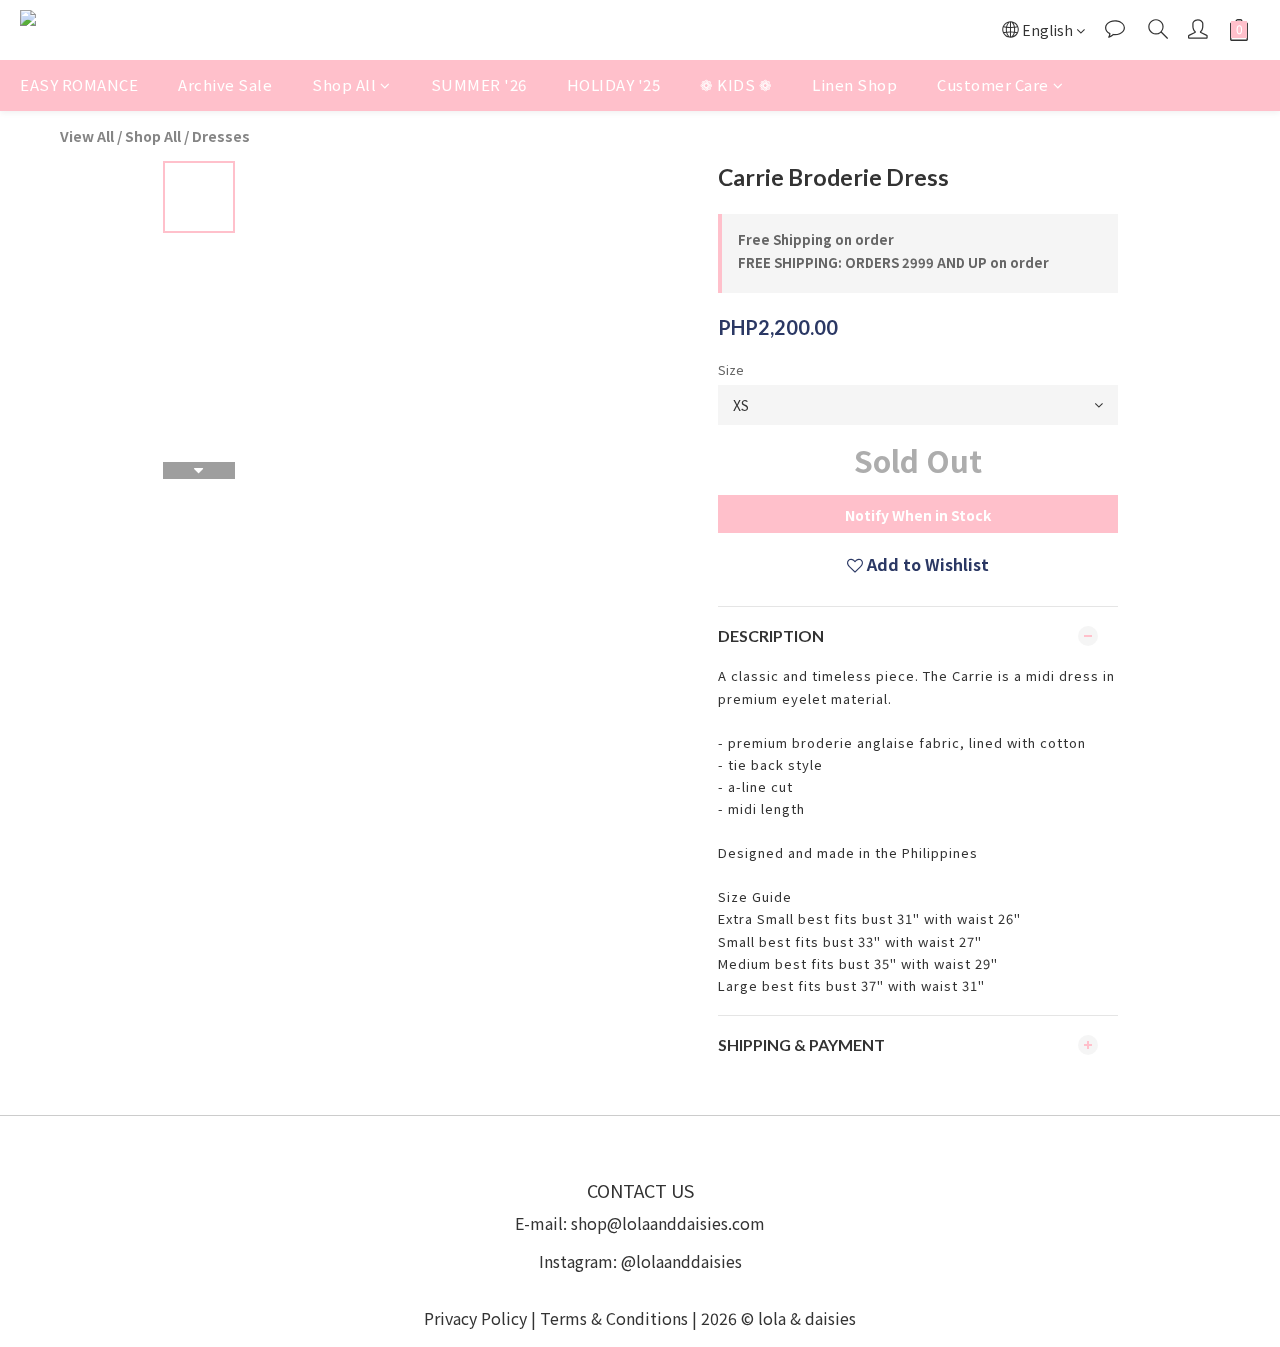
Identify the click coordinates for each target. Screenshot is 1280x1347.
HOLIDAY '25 (614, 84)
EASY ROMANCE (79, 84)
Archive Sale (225, 84)
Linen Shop (854, 84)
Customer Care (993, 84)
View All (87, 136)
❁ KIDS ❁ (736, 84)
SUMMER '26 (479, 84)
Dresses (221, 136)
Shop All (344, 84)
